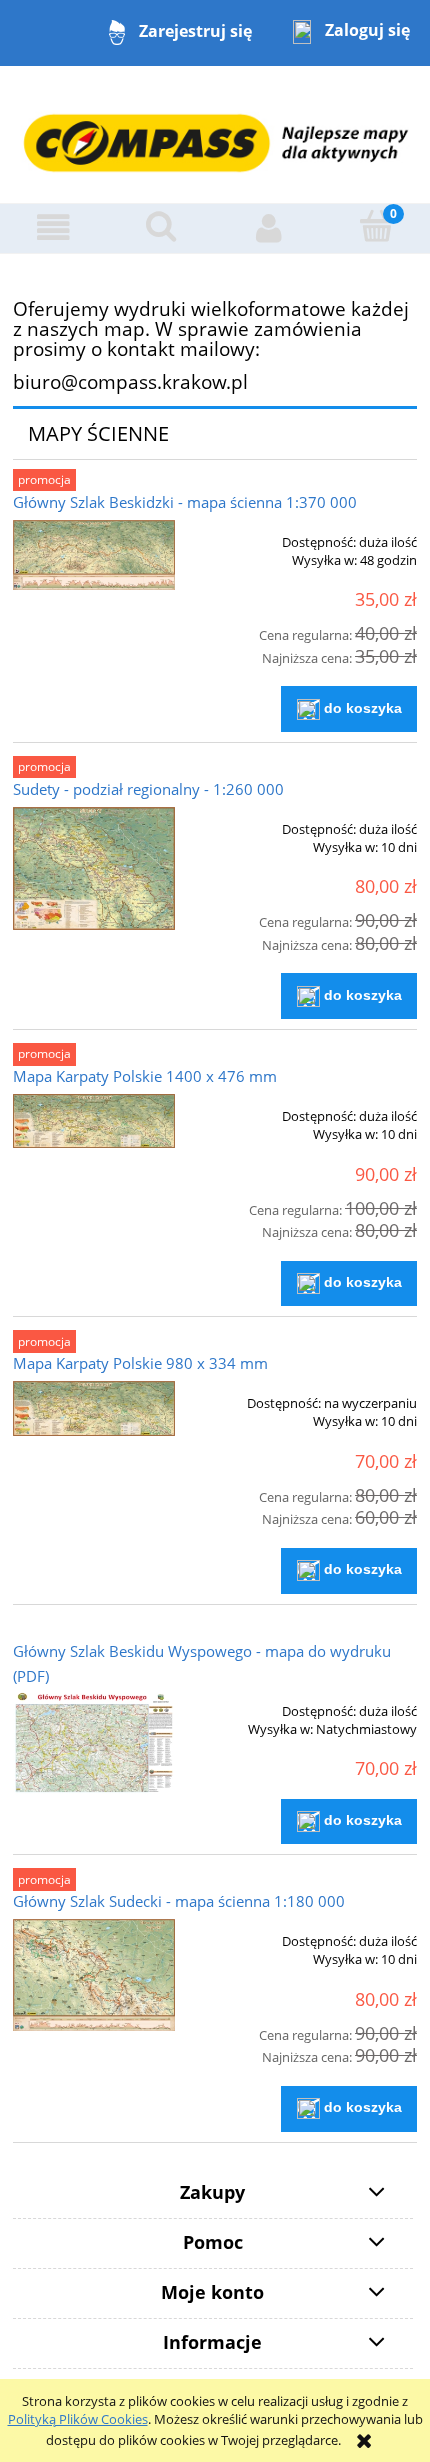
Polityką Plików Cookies (78, 2419)
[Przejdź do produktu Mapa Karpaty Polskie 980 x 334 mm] (94, 1408)
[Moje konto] (269, 227)
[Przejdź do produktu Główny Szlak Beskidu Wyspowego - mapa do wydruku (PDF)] (94, 1743)
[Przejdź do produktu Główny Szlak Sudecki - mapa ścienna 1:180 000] (94, 1975)
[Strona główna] (215, 133)
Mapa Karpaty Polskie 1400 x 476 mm (145, 1076)
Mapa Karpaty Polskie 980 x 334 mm (140, 1363)
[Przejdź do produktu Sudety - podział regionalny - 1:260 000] (94, 868)
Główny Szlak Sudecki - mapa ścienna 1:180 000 (179, 1901)
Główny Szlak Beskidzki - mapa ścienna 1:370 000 (185, 502)
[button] (54, 227)
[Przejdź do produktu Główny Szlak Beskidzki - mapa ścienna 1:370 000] (94, 555)
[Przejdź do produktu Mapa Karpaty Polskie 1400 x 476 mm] (94, 1121)
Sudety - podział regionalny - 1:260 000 (148, 789)
